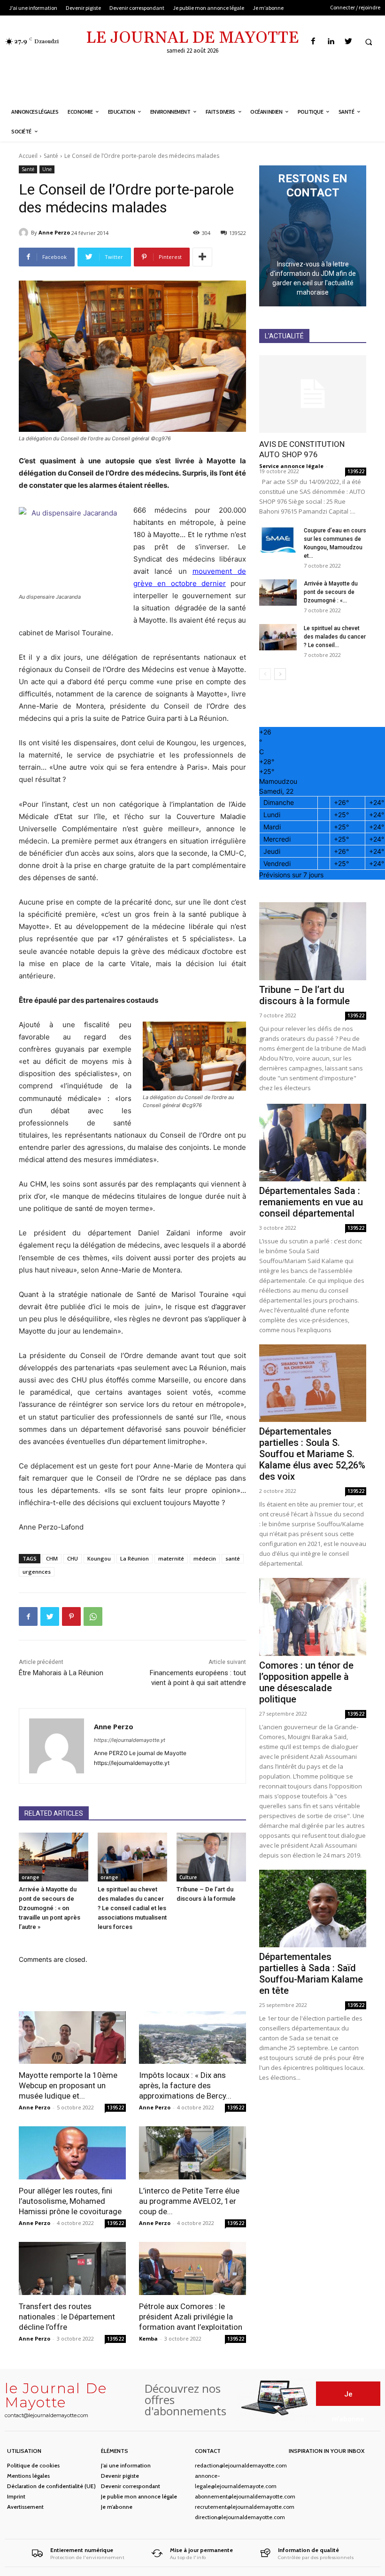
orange (30, 1877)
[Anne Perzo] (25, 233)
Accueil (28, 156)
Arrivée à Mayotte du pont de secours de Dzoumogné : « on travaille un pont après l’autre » (50, 1908)
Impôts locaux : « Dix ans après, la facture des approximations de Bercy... (185, 2085)
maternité (171, 1558)
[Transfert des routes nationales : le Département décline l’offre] (72, 2268)
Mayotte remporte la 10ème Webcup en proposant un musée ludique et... (68, 2085)
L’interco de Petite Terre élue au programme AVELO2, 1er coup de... (189, 2201)
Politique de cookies (33, 2465)
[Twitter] (348, 42)
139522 (115, 2108)
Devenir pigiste (120, 2476)
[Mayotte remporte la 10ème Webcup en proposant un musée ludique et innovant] (72, 2038)
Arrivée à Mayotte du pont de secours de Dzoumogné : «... (331, 592)
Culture (188, 1877)
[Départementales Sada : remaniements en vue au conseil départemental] (313, 1143)
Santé (51, 156)
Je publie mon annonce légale (139, 2496)
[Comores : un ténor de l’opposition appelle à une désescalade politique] (313, 1617)
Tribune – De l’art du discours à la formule (304, 995)
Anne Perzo (54, 232)
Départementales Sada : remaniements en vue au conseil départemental (311, 1202)
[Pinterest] (71, 1616)
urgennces (37, 1572)
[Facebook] (313, 42)
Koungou (99, 1558)
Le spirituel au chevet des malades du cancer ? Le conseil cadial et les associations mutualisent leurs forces (132, 1908)
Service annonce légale (291, 466)
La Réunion (135, 1558)
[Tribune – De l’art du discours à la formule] (211, 1857)
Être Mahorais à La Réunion (61, 1673)
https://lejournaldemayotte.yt (130, 1740)
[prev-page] (265, 674)
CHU (73, 1558)
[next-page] (280, 674)
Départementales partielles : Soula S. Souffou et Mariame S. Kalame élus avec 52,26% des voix (312, 1454)
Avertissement (25, 2507)
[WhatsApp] (93, 1616)
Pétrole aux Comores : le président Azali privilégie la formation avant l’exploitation (191, 2317)
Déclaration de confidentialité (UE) (51, 2486)
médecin (205, 1558)
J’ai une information (126, 2465)
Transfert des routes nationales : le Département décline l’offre (67, 2317)
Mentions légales (28, 2476)
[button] (369, 42)
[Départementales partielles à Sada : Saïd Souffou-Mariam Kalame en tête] (313, 1909)
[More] (202, 257)
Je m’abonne (117, 2507)
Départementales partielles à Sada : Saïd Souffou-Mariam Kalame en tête (311, 1974)
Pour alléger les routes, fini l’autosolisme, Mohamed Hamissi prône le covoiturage (70, 2201)
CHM (52, 1558)
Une (47, 169)
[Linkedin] (331, 42)
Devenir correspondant (131, 2486)
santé (233, 1558)
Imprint (16, 2496)
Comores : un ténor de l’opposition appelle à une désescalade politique (306, 1682)
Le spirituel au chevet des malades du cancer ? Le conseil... (335, 637)
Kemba (148, 2338)
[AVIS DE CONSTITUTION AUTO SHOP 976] (313, 394)
